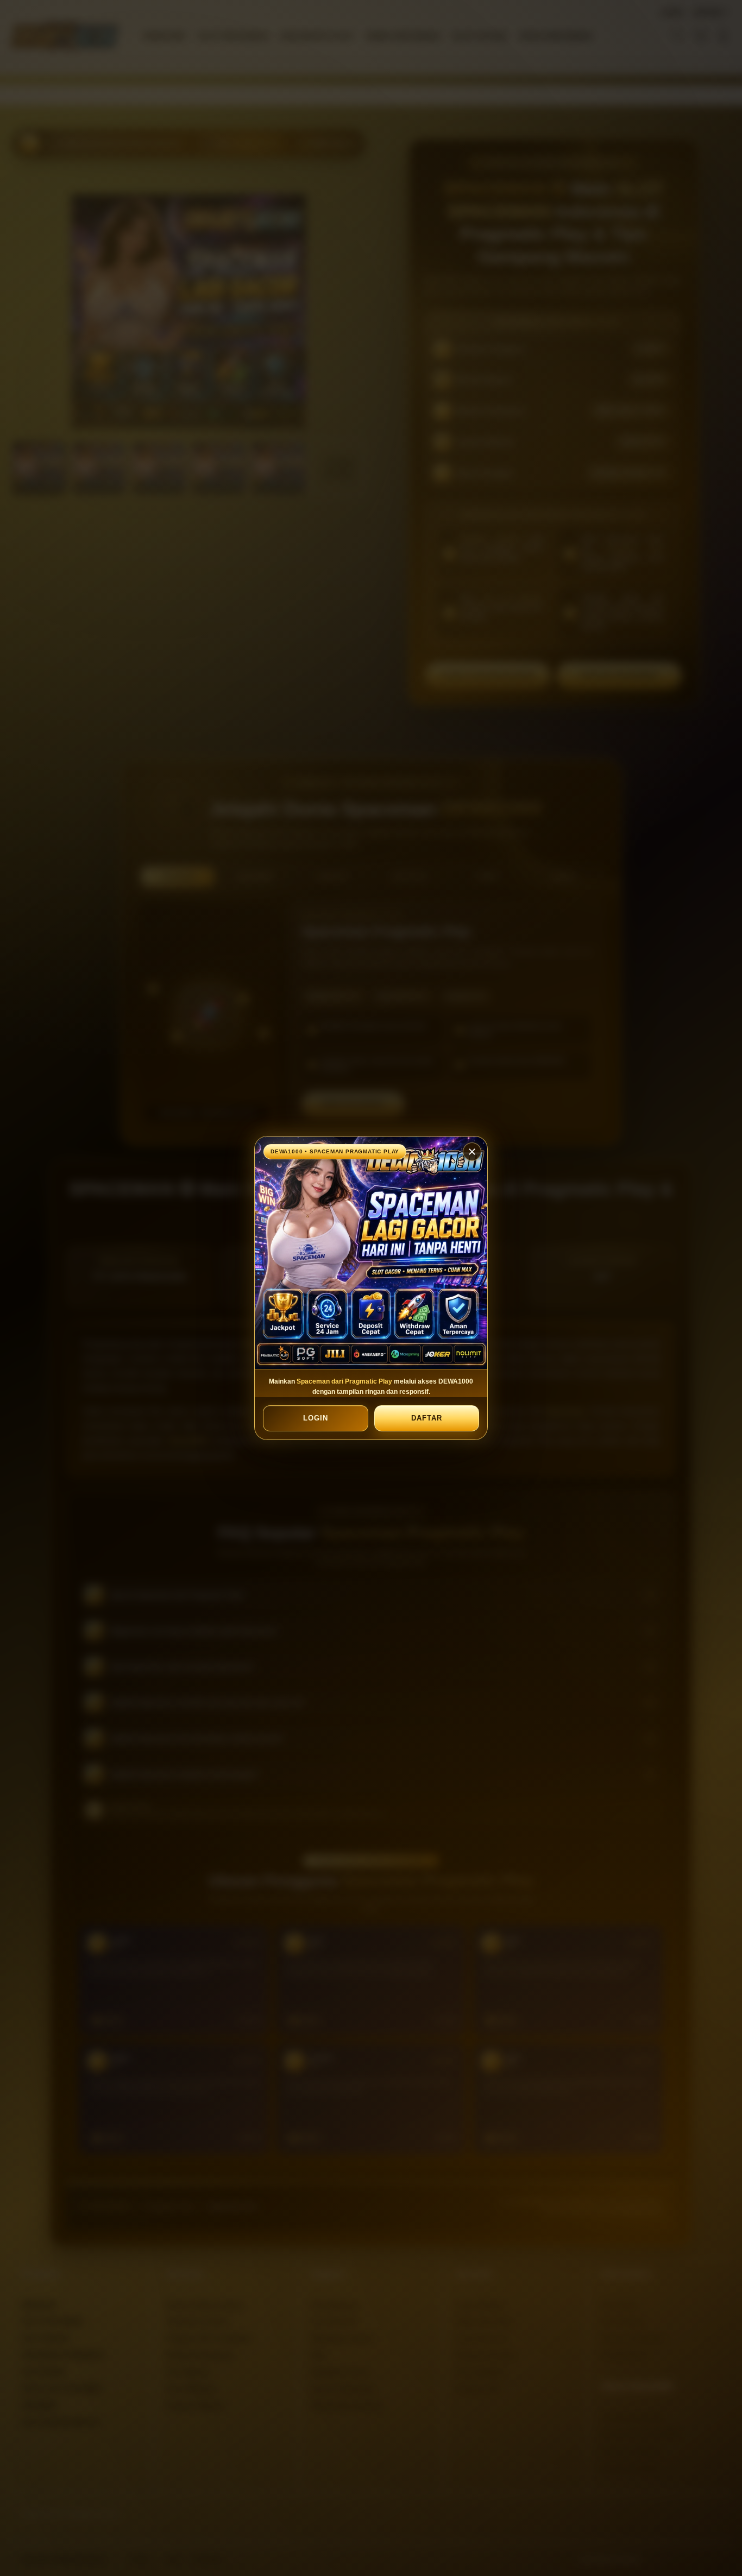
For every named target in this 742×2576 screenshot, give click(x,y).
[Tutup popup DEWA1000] (472, 1152)
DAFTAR (426, 1418)
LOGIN (316, 1418)
